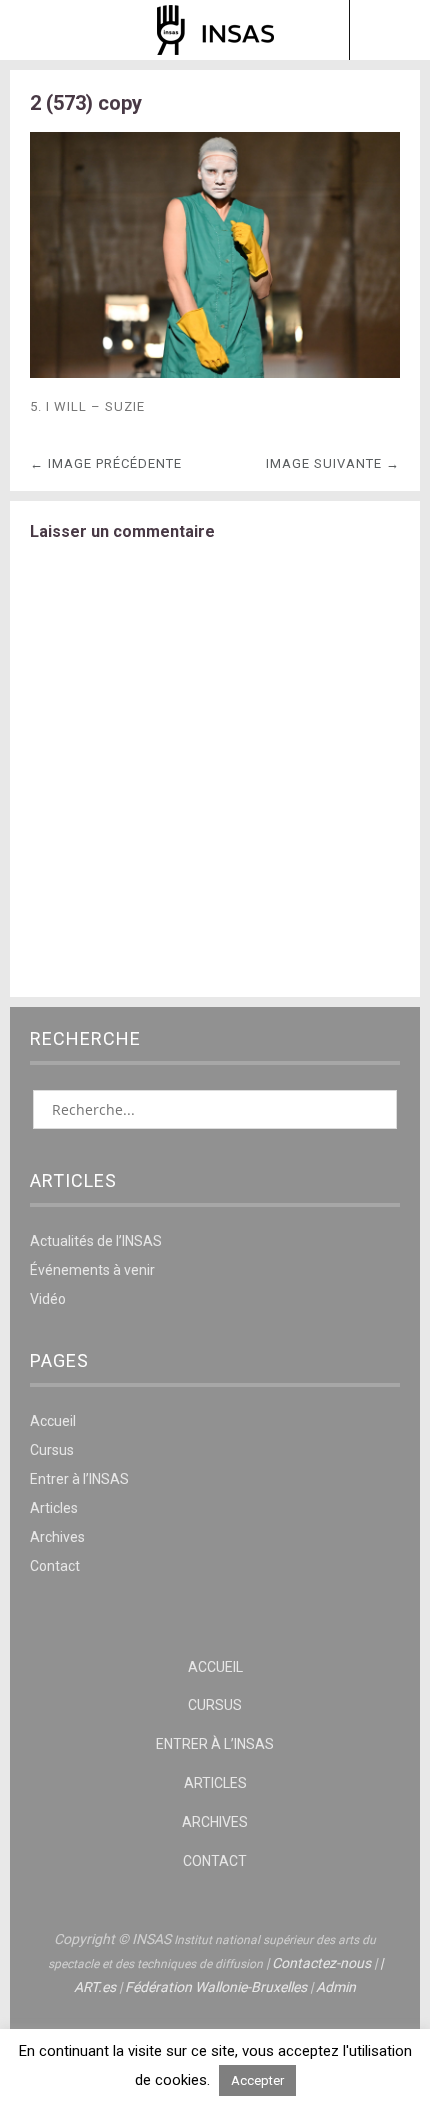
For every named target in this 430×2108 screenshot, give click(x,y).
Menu (41, 30)
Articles (54, 1508)
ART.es (95, 1987)
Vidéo (48, 1299)
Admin (336, 1987)
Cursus (52, 1450)
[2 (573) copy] (215, 372)
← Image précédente (106, 463)
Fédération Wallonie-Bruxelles (216, 1987)
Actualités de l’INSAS (96, 1241)
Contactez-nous (321, 1963)
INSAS (215, 30)
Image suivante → (333, 463)
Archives (57, 1537)
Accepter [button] (257, 2080)
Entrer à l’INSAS (79, 1479)
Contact (55, 1566)
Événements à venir (92, 1270)
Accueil (53, 1421)
